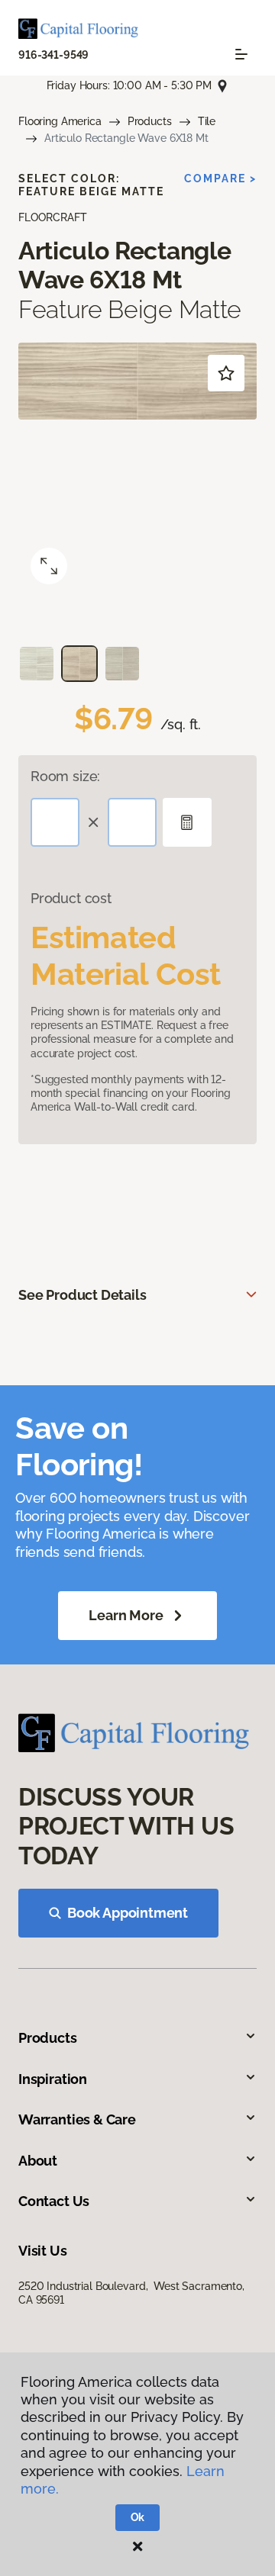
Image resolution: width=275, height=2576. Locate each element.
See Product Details (82, 1295)
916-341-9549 (53, 55)
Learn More (126, 1615)
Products (150, 121)
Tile (207, 121)
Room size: (65, 776)
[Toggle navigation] (241, 54)
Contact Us (54, 2201)
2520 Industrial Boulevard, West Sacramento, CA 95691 (131, 2293)
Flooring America (60, 121)
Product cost (71, 898)
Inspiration (53, 2079)
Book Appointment (128, 1913)
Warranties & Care (77, 2119)
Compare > (220, 178)
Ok (138, 2517)
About (38, 2161)
